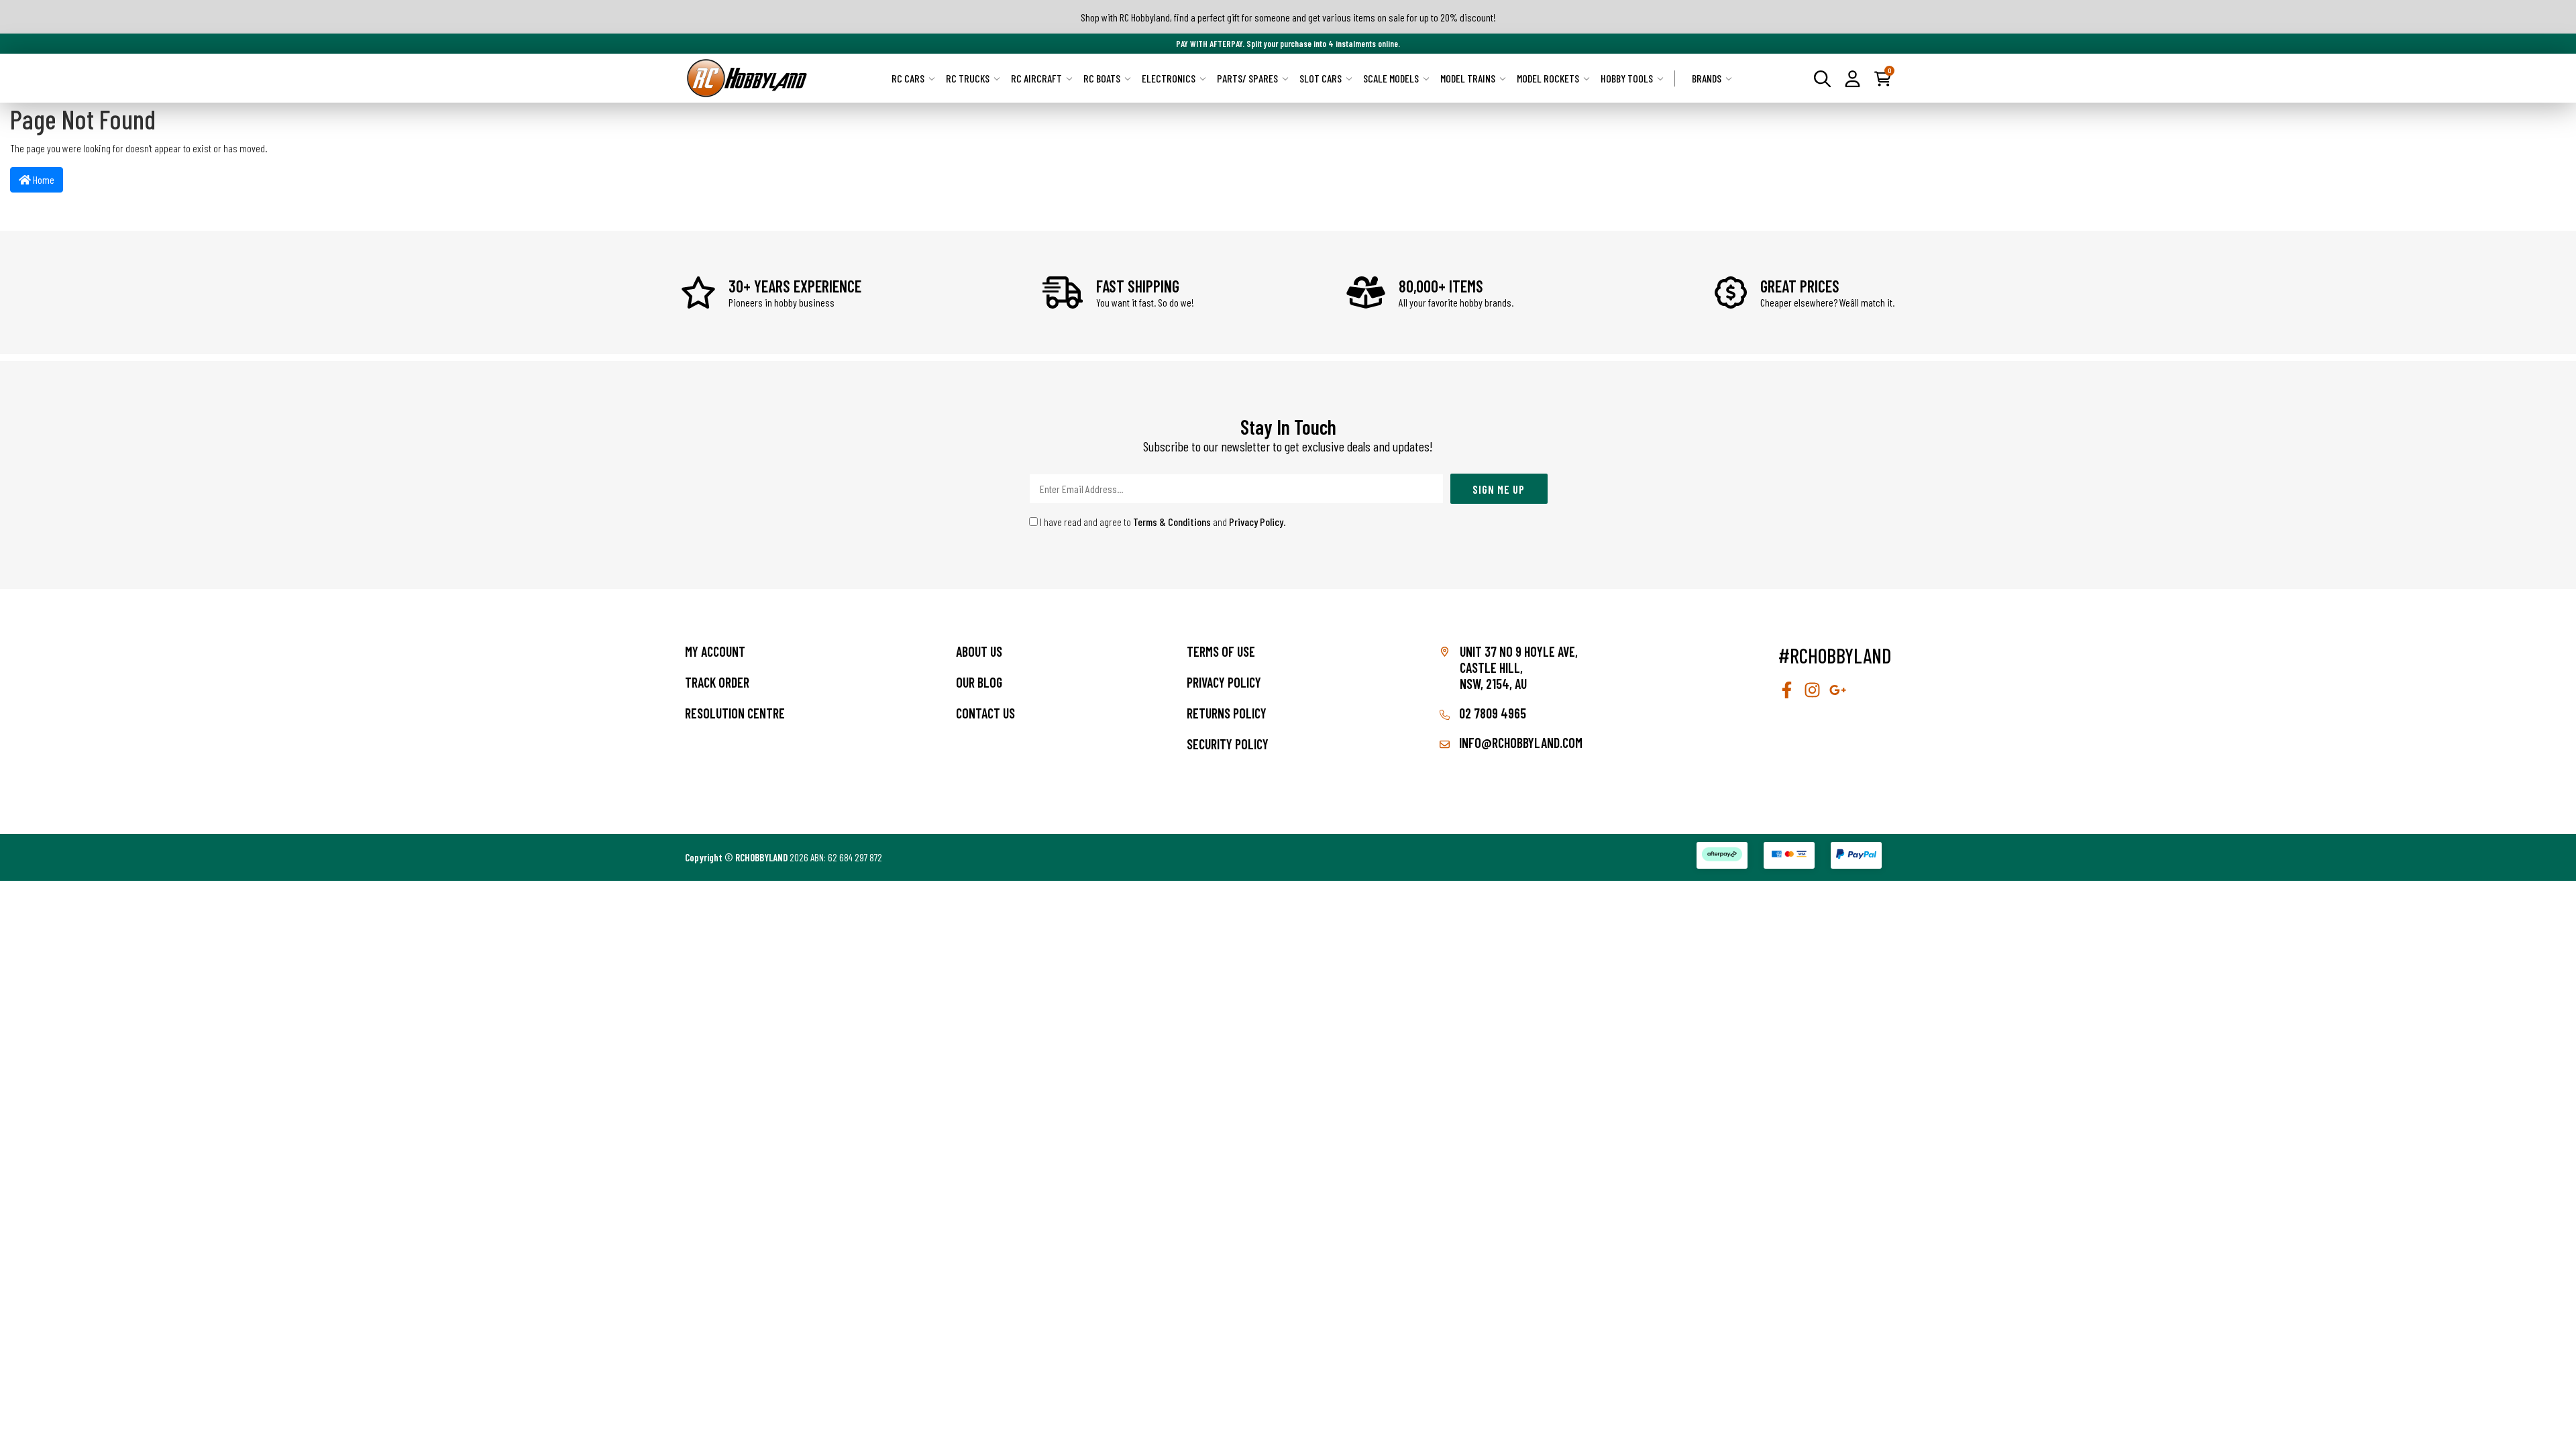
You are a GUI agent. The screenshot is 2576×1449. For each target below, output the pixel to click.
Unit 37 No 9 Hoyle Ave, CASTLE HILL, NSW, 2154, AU (1519, 667)
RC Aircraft (1036, 78)
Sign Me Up (1499, 489)
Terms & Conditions (1172, 522)
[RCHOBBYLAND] (747, 78)
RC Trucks (968, 78)
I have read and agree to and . (1162, 522)
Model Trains (1468, 78)
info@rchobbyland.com (1519, 743)
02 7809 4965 (1491, 713)
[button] (1853, 78)
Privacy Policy (1256, 522)
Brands (1707, 78)
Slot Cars (1321, 78)
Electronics (1169, 78)
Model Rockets (1548, 78)
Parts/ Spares (1247, 78)
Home (43, 179)
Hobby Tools (1627, 78)
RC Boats (1102, 78)
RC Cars (908, 78)
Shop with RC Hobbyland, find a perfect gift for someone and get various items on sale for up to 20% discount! (1288, 17)
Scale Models (1391, 78)
